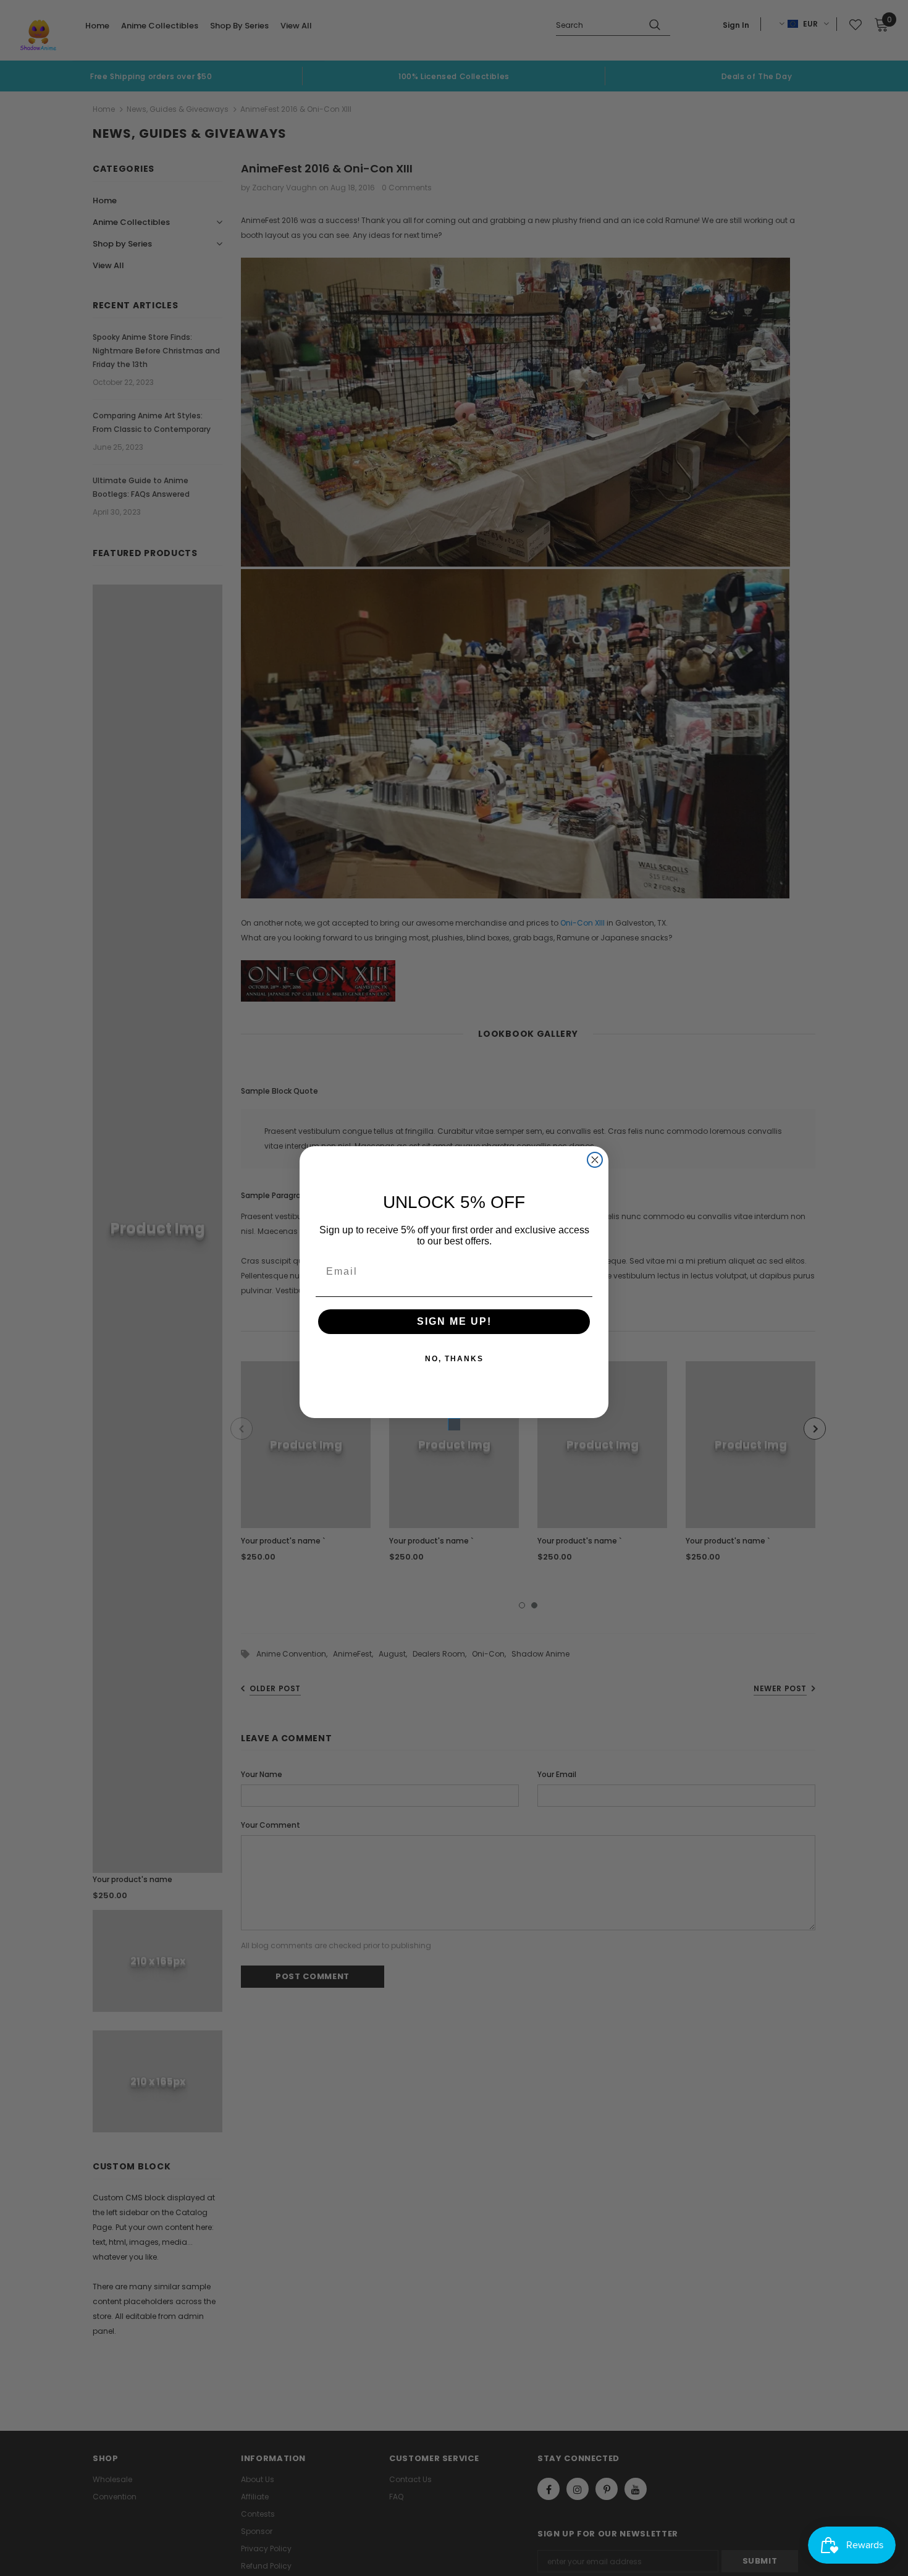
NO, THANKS (454, 1359)
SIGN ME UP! (454, 1321)
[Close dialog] (595, 1160)
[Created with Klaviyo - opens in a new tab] (454, 1424)
